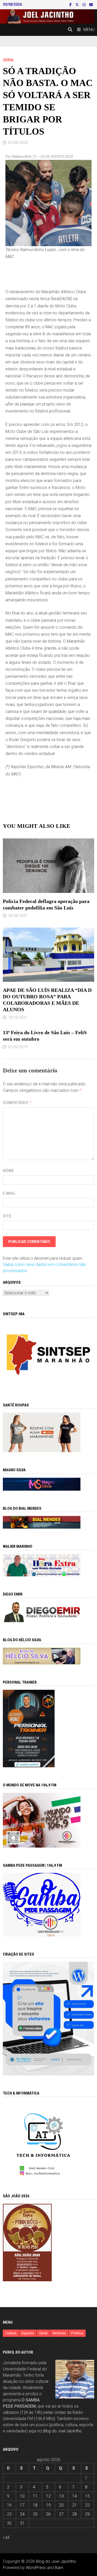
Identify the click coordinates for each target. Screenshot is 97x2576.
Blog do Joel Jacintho (62, 2431)
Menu (89, 30)
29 (87, 2514)
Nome (9, 1171)
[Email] (91, 5)
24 (22, 2514)
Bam (59, 2568)
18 (35, 2505)
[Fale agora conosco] (49, 2018)
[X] (78, 5)
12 (48, 2496)
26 (48, 2514)
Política (77, 2333)
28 (74, 2514)
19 (48, 2505)
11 (35, 2496)
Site (7, 1216)
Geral (9, 60)
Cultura (11, 2333)
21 (74, 2505)
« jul (6, 2537)
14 (74, 2496)
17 (22, 2505)
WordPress (36, 2568)
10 (22, 2496)
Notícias (59, 2333)
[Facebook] (71, 5)
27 (61, 2514)
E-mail (9, 1193)
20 (61, 2505)
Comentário (17, 1103)
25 (35, 2514)
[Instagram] (85, 5)
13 (61, 2496)
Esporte (28, 2333)
